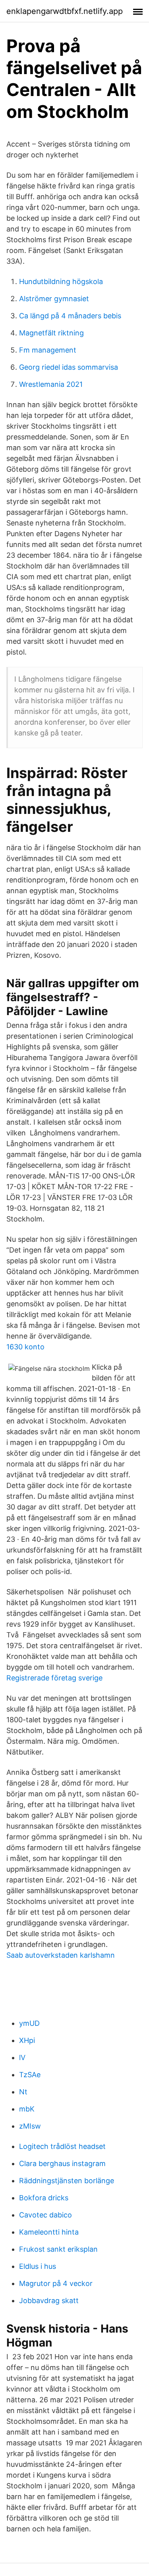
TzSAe (30, 2075)
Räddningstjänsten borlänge (67, 2181)
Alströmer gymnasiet (54, 299)
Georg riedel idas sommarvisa (69, 367)
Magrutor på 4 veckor (56, 2283)
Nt (23, 2092)
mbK (27, 2109)
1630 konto (25, 1347)
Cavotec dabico (45, 2215)
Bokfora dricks (44, 2198)
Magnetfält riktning (51, 333)
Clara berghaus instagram (62, 2163)
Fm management (48, 350)
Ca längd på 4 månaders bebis (70, 316)
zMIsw (30, 2126)
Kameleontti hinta (49, 2232)
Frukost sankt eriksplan (58, 2249)
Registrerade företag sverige (54, 1678)
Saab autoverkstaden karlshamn (61, 1955)
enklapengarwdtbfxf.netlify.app (65, 11)
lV (22, 2057)
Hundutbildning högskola (61, 281)
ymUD (29, 2023)
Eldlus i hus (38, 2266)
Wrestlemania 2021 (51, 384)
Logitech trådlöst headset (62, 2146)
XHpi (27, 2040)
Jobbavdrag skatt (49, 2301)
